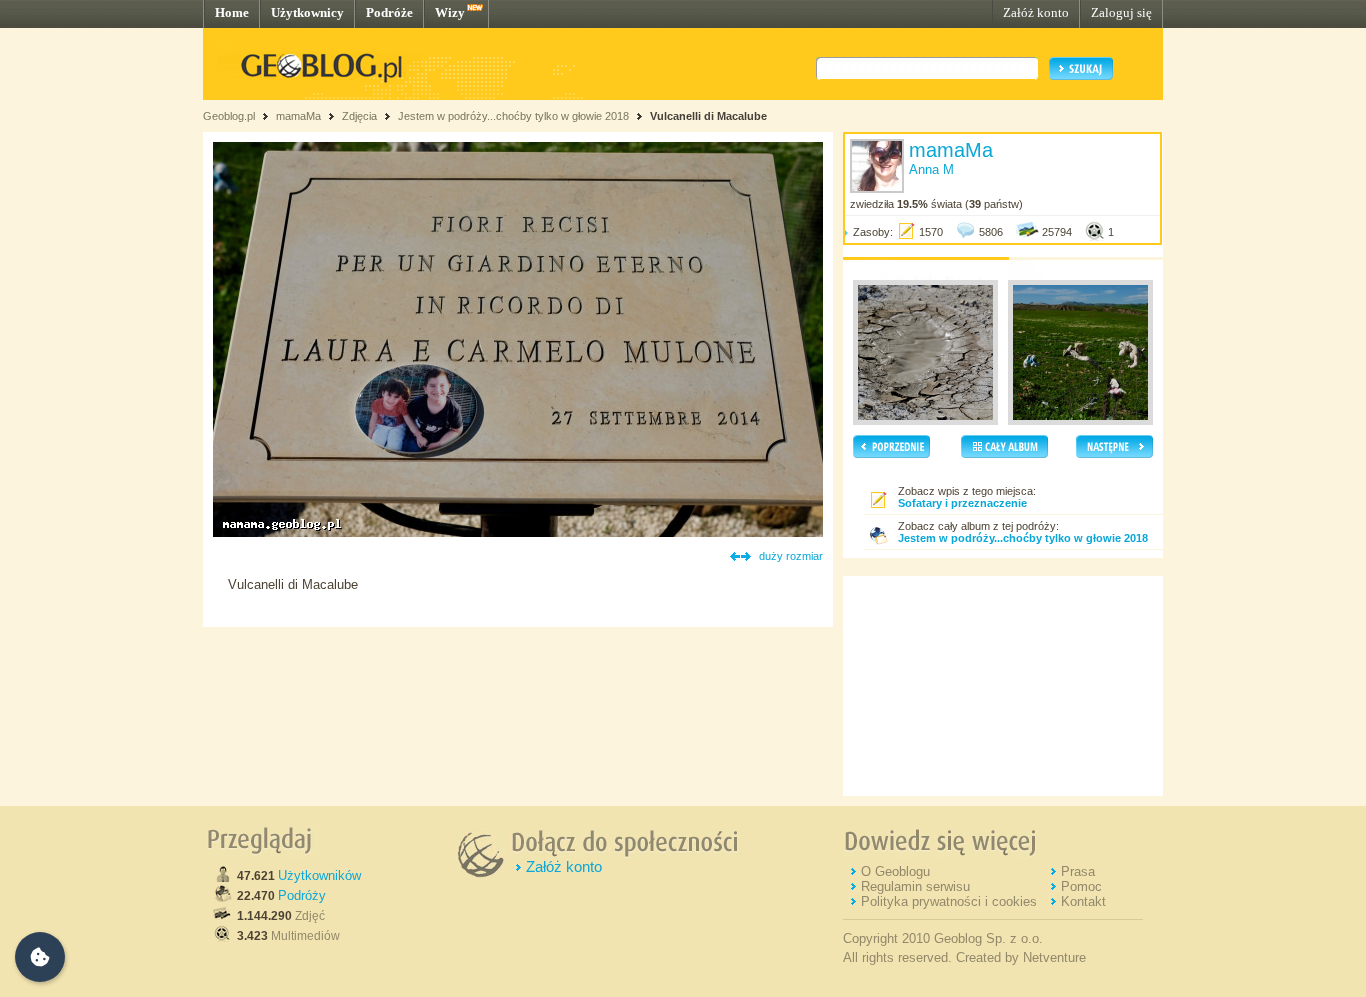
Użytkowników (319, 875)
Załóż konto (1036, 12)
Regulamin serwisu (915, 886)
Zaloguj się (1121, 12)
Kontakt (1083, 901)
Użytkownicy (307, 12)
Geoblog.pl (229, 116)
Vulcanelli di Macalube (708, 116)
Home (232, 12)
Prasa (1078, 871)
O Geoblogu (895, 871)
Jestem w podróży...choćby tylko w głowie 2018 (513, 116)
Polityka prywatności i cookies (949, 901)
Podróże (389, 12)
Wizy (450, 12)
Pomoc (1081, 886)
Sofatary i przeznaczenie (962, 503)
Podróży (302, 895)
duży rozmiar (791, 556)
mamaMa (298, 116)
